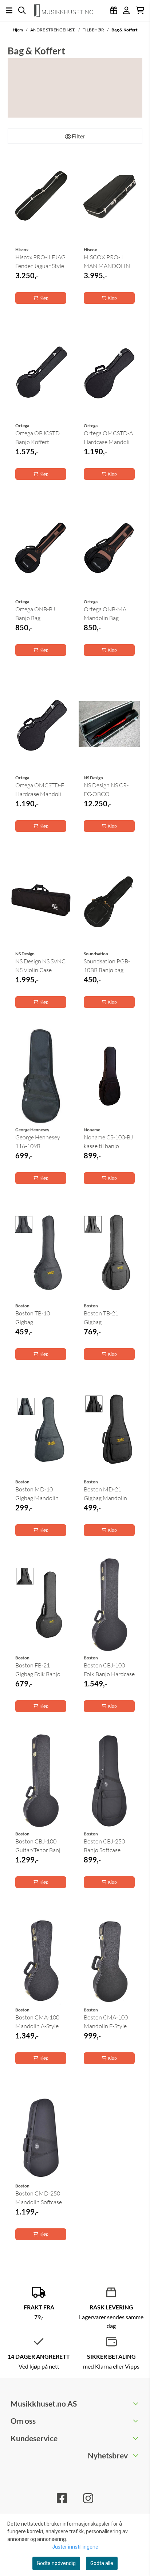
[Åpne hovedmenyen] (9, 10)
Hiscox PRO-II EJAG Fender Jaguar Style (40, 261)
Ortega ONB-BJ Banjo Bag (35, 614)
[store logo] (67, 11)
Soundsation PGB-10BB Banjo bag (107, 966)
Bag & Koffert (125, 30)
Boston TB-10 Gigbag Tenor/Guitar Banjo (40, 1318)
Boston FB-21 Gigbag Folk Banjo (38, 1670)
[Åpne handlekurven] (140, 10)
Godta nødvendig (56, 2563)
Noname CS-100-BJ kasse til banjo (108, 1142)
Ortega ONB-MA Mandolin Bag (105, 614)
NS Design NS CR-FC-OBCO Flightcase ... (106, 790)
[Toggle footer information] (136, 2404)
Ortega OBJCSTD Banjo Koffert (37, 437)
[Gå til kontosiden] (126, 10)
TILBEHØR (94, 30)
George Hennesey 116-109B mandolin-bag (38, 1142)
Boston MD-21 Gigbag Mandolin (105, 1494)
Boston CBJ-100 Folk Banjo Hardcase (109, 1670)
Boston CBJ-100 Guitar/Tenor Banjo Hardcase (40, 1846)
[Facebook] (62, 2498)
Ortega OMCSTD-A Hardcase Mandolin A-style (108, 438)
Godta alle (102, 2563)
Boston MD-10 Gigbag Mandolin (37, 1494)
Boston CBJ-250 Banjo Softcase (104, 1846)
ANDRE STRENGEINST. (53, 30)
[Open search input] (22, 10)
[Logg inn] (114, 10)
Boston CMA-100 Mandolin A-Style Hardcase (37, 2022)
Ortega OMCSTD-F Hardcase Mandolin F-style (40, 790)
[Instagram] (88, 2498)
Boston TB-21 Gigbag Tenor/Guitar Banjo (108, 1318)
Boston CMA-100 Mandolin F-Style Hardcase (106, 2022)
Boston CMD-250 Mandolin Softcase (39, 2198)
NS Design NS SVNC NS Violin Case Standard (40, 966)
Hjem (18, 30)
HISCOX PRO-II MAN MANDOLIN (107, 261)
